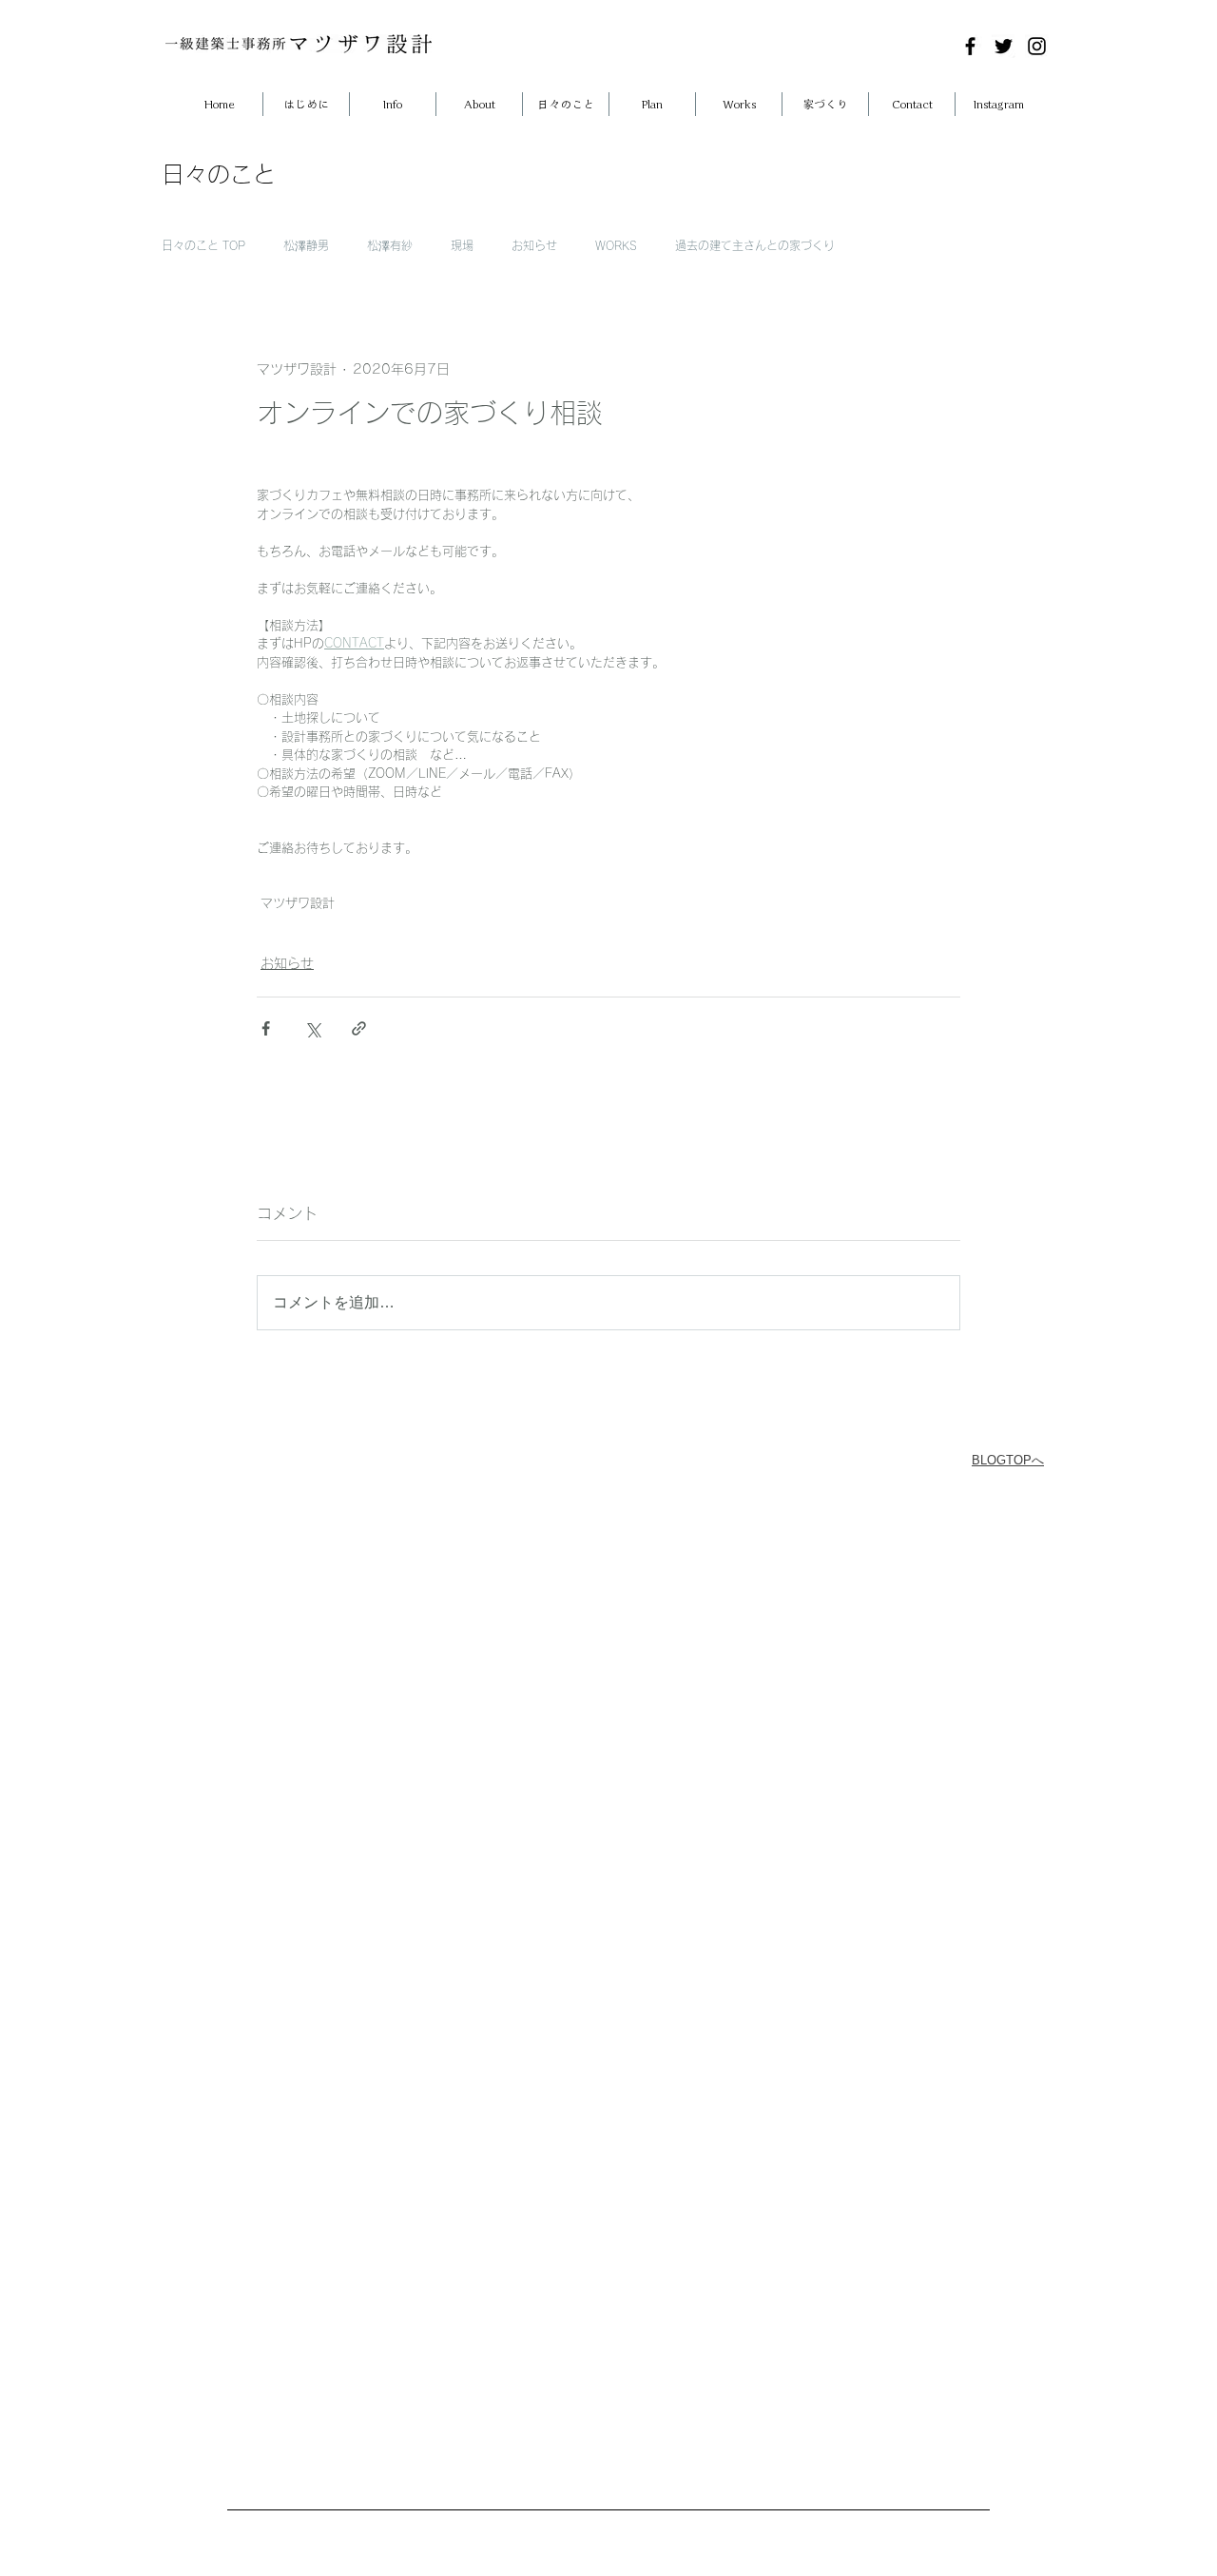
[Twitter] (1004, 46)
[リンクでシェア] (359, 1028)
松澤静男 (306, 245)
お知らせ (534, 245)
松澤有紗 (390, 245)
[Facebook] (970, 46)
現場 (462, 245)
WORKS (616, 245)
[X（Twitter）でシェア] (312, 1028)
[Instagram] (1037, 46)
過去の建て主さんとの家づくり (755, 245)
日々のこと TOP (203, 245)
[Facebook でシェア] (266, 1028)
